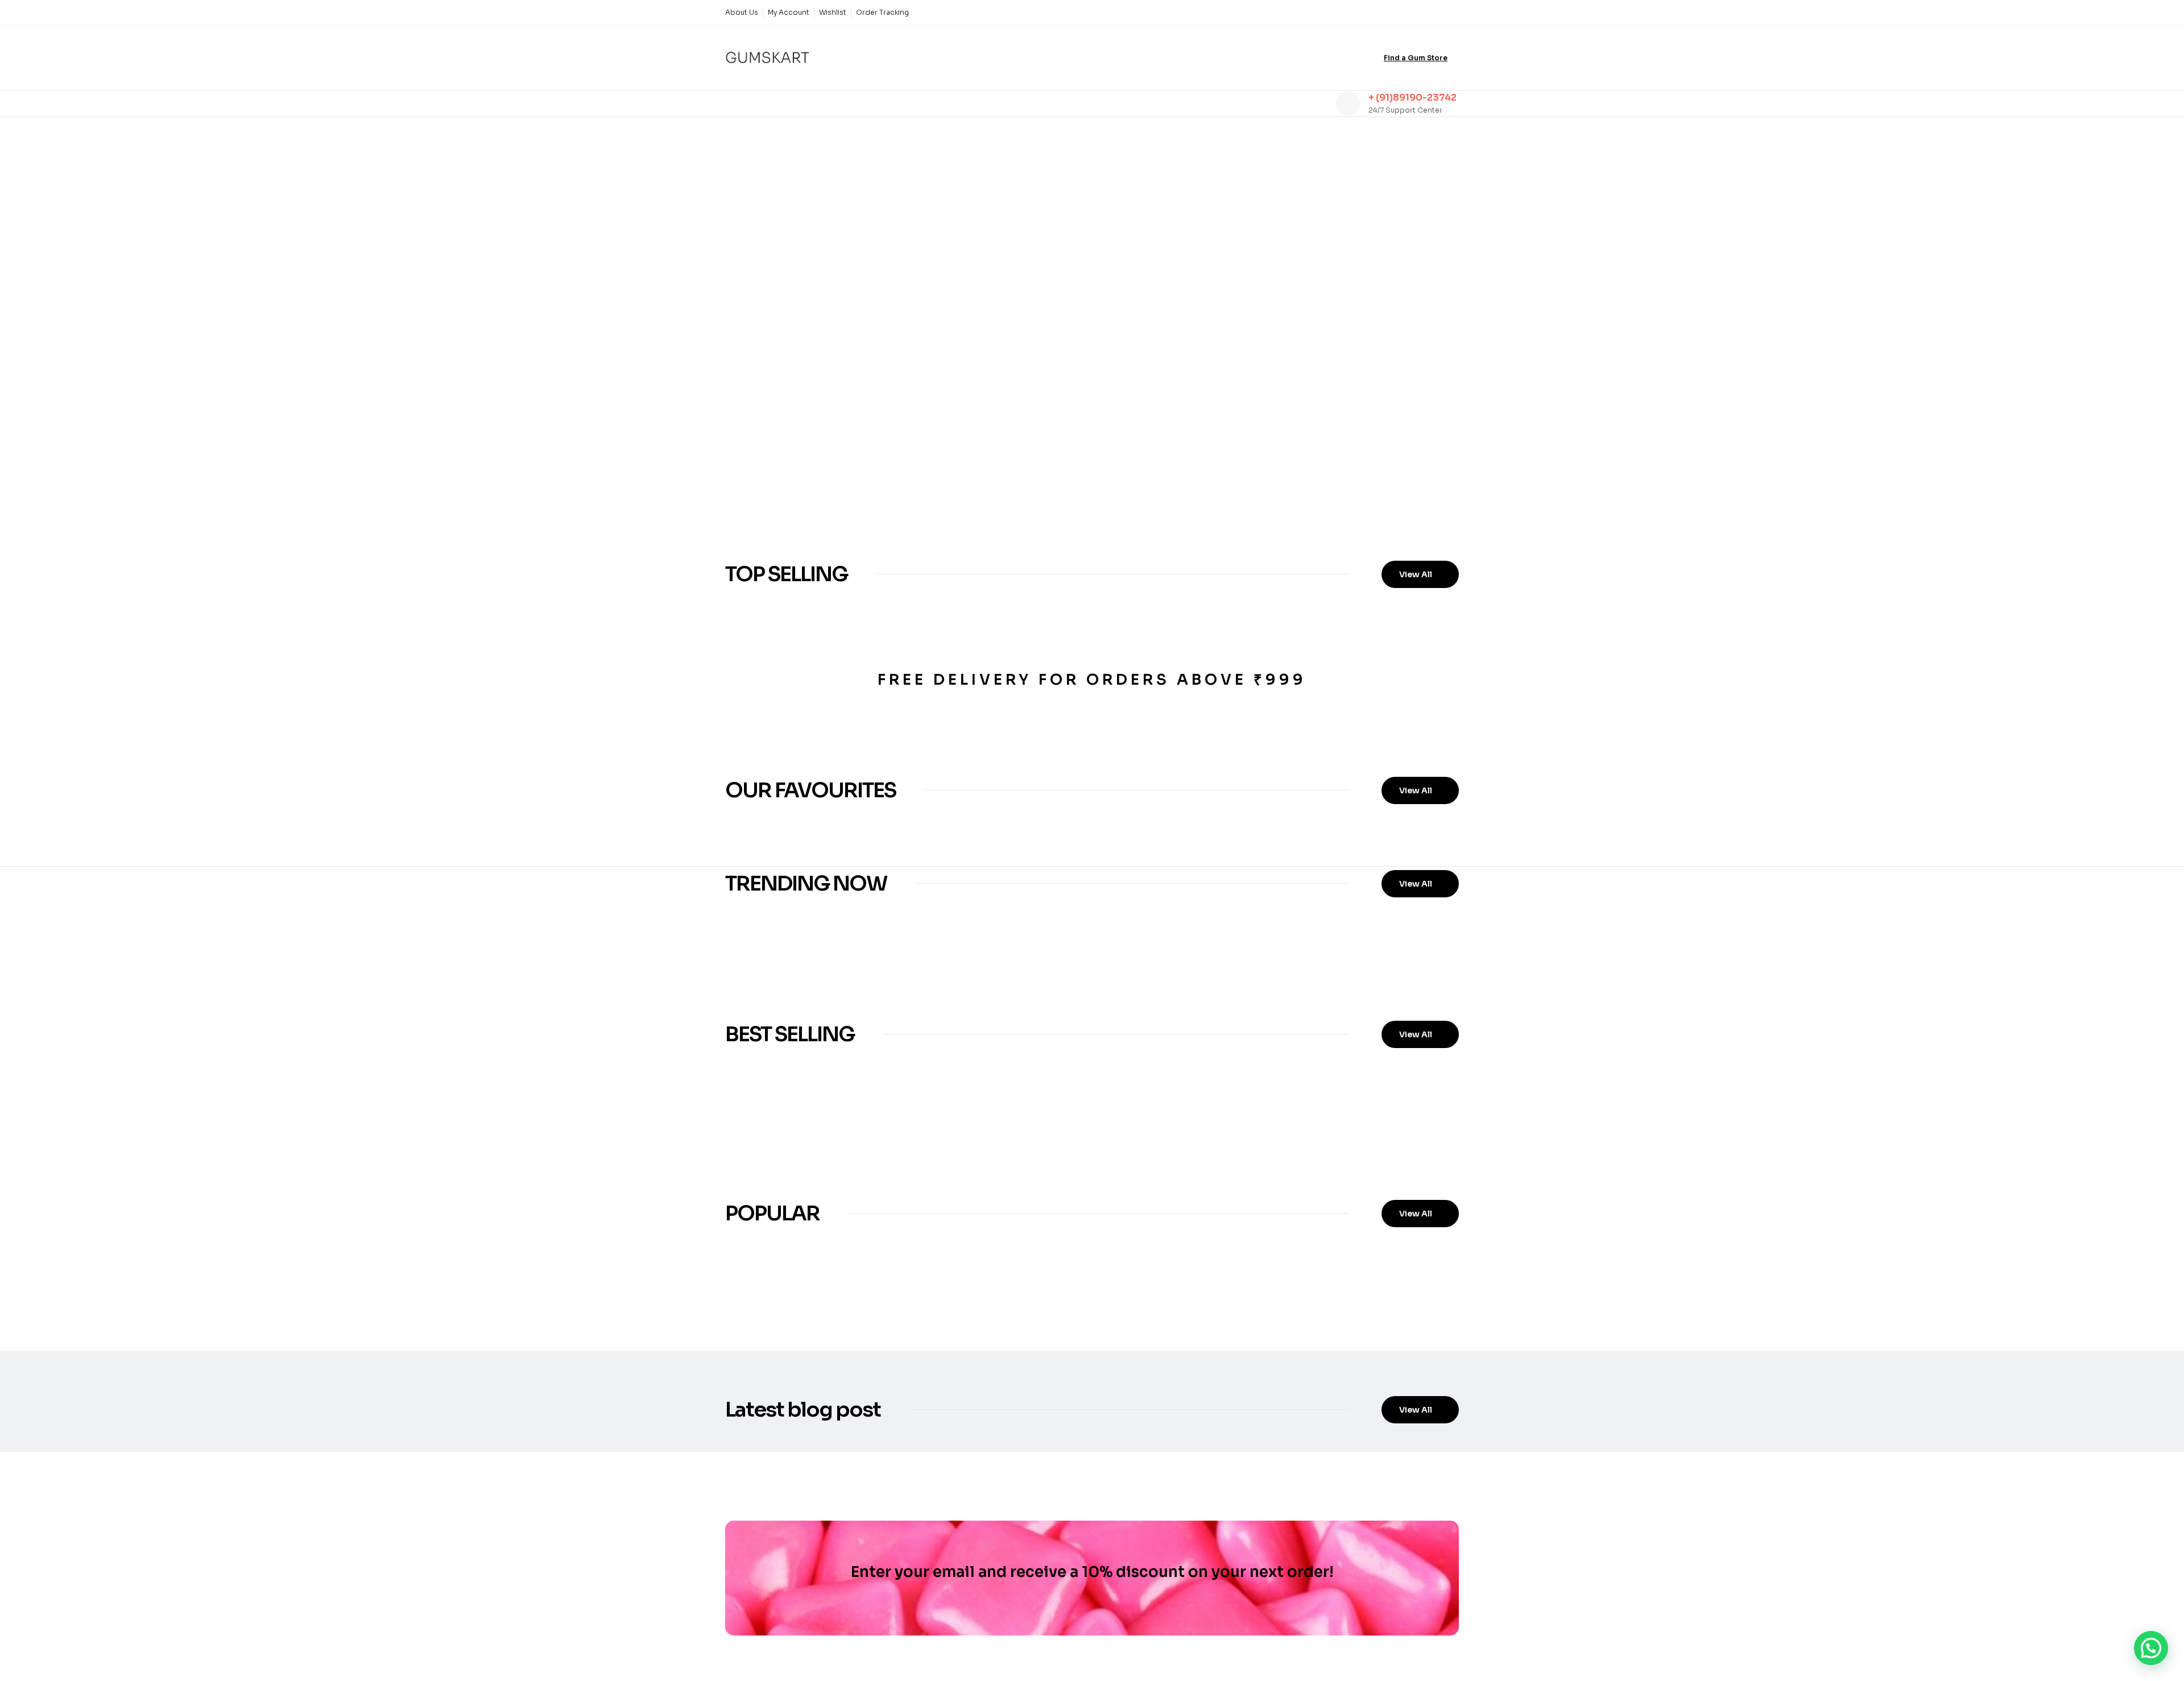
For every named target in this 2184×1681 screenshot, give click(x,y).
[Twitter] (1413, 13)
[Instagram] (1433, 13)
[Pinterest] (1452, 13)
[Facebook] (1394, 13)
